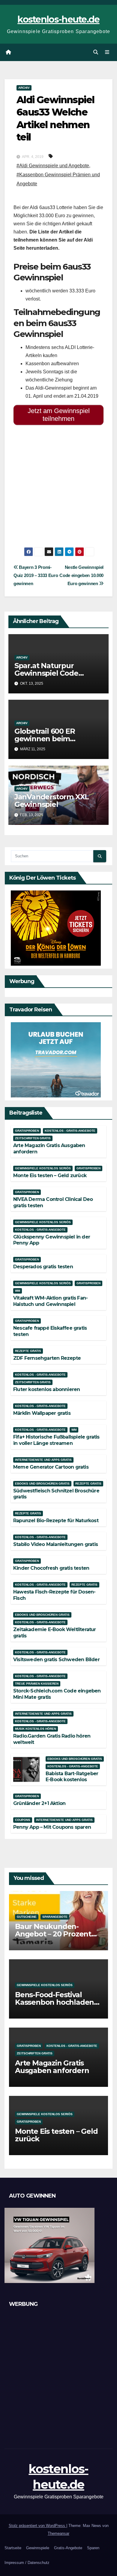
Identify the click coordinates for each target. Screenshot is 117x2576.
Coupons (23, 1820)
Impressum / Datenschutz (27, 2563)
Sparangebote (55, 1917)
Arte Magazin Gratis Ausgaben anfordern (52, 2067)
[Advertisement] (58, 489)
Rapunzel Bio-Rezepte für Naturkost (56, 1521)
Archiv (24, 88)
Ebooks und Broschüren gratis (42, 1484)
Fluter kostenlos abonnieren (46, 1389)
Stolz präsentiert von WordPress (37, 2526)
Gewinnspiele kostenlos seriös (43, 1168)
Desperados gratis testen (43, 1267)
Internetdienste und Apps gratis (43, 1460)
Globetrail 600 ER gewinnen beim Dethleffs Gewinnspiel (54, 739)
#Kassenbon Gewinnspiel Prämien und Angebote (58, 179)
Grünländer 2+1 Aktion (39, 1803)
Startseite (13, 2548)
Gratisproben (27, 1131)
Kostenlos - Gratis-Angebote (70, 1131)
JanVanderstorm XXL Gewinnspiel (52, 801)
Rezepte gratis (28, 1351)
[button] (96, 52)
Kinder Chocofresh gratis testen (51, 1568)
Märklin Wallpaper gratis (42, 1413)
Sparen (93, 2548)
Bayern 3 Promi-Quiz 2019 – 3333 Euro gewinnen (36, 575)
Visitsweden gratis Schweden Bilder (56, 1660)
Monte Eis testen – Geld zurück (50, 1175)
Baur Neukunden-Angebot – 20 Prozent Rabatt (53, 1934)
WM (18, 1291)
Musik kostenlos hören (36, 1729)
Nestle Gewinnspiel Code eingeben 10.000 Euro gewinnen (81, 575)
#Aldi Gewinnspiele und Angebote (53, 166)
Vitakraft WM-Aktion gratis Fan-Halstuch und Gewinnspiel (50, 1301)
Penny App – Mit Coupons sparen (52, 1827)
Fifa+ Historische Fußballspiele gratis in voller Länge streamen (56, 1440)
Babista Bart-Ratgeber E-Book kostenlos (72, 1777)
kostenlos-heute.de (58, 19)
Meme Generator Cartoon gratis (51, 1467)
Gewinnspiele (38, 2548)
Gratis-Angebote (68, 2548)
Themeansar (58, 2533)
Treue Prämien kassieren (37, 1684)
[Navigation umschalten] (107, 52)
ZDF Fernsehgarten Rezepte (47, 1358)
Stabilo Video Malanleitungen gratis (55, 1544)
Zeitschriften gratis (33, 1138)
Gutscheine (27, 1917)
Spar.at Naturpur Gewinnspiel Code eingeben (46, 673)
